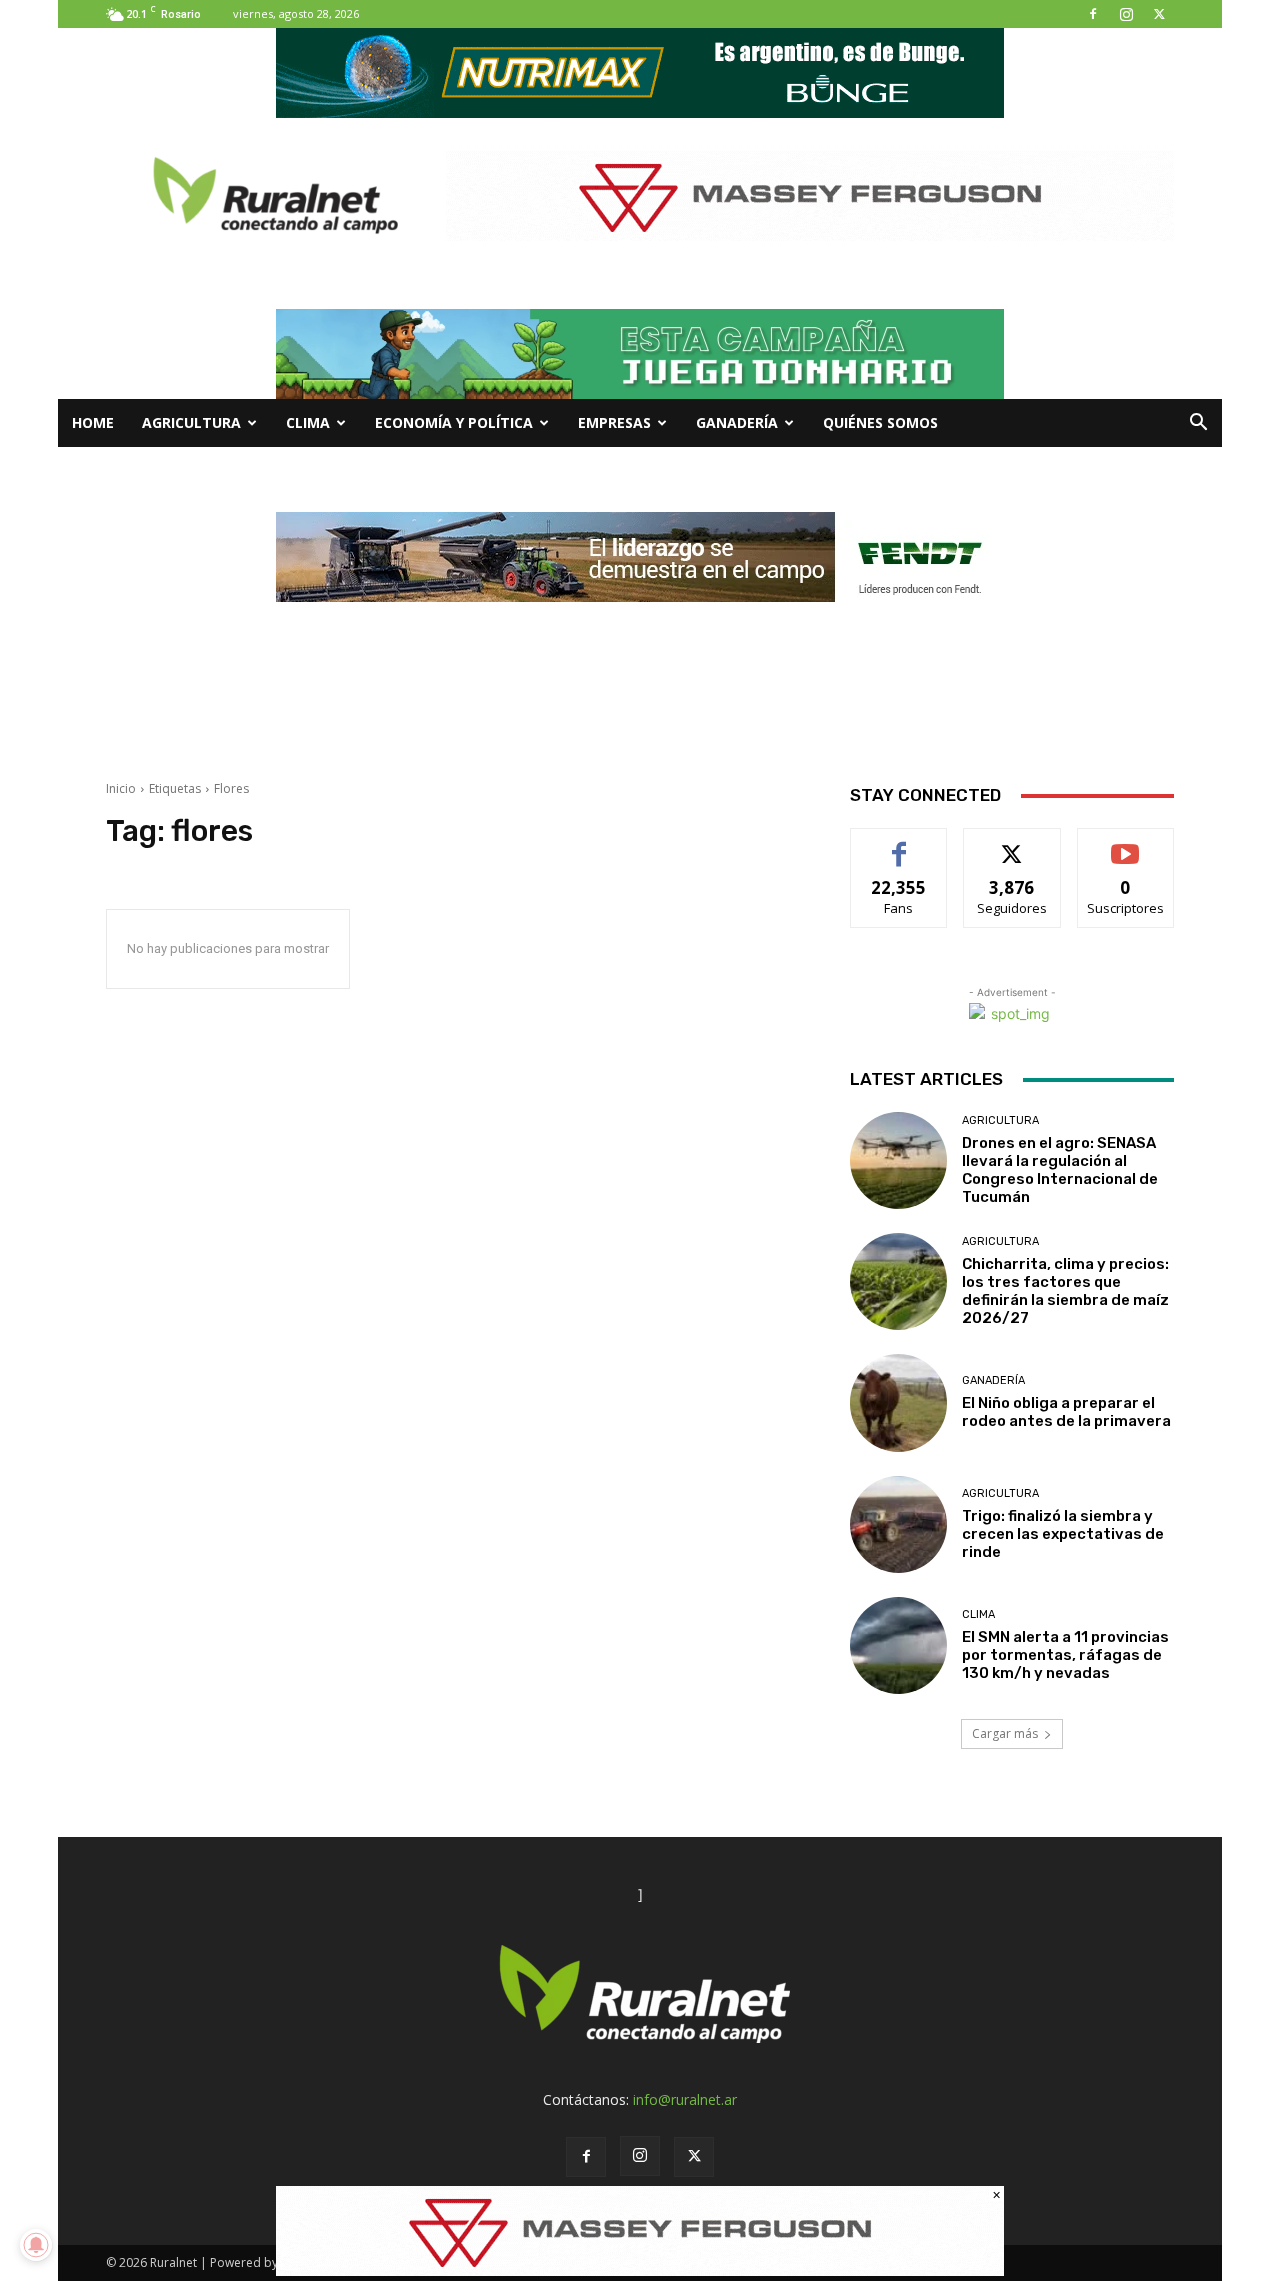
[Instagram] (1126, 14)
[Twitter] (1159, 14)
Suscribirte (1125, 843)
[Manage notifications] (36, 2245)
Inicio (121, 788)
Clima (308, 422)
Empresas (614, 422)
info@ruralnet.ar (685, 2099)
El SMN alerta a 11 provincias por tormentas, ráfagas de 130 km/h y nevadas (1065, 1655)
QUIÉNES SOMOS (880, 422)
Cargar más (1005, 1733)
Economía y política (454, 422)
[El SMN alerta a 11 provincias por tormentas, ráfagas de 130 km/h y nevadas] (898, 1645)
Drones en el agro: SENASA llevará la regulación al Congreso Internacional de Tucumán (1060, 1170)
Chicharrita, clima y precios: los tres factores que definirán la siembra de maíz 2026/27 (1065, 1291)
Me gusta (899, 843)
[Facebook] (1093, 14)
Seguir (1012, 843)
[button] (1198, 424)
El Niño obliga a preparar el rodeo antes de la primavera (1066, 1412)
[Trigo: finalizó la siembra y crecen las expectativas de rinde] (898, 1524)
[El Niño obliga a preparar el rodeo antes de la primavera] (898, 1402)
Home (93, 422)
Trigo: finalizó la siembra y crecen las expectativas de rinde (1063, 1534)
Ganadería (737, 422)
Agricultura (191, 422)
